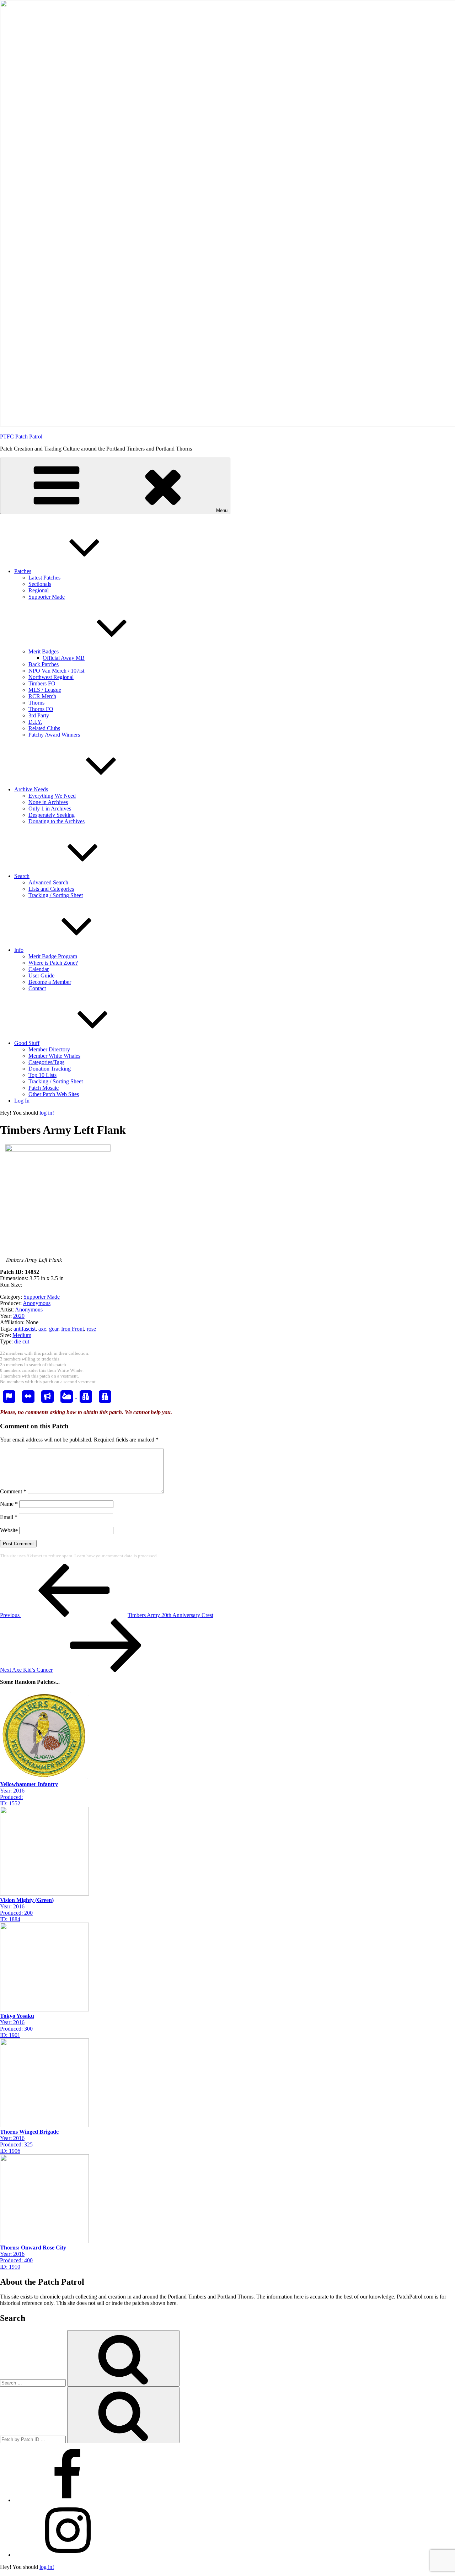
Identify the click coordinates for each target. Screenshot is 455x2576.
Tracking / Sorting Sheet (56, 895)
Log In (22, 1101)
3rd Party (39, 715)
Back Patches (44, 664)
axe (42, 1329)
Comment (13, 1491)
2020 (19, 1316)
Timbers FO (42, 683)
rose (91, 1329)
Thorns (36, 703)
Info (19, 950)
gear (54, 1329)
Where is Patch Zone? (53, 963)
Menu (222, 510)
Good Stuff (27, 1043)
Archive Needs (31, 789)
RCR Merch (42, 696)
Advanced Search (48, 882)
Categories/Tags (46, 1062)
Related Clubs (44, 728)
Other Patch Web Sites (54, 1094)
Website (9, 1530)
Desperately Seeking (52, 815)
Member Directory (49, 1049)
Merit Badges (44, 651)
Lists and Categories (51, 889)
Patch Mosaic (44, 1088)
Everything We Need (52, 796)
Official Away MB (64, 658)
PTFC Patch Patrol (21, 436)
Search (22, 876)
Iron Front (73, 1329)
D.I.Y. (35, 722)
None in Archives (48, 802)
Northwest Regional (51, 677)
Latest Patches (44, 578)
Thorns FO (41, 709)
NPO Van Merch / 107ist (56, 671)
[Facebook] (68, 2500)
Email (9, 1517)
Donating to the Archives (57, 821)
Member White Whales (54, 1056)
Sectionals (40, 584)
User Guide (41, 976)
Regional (39, 590)
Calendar (39, 969)
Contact (37, 988)
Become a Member (50, 982)
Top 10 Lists (42, 1075)
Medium (22, 1335)
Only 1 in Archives (50, 809)
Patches (23, 571)
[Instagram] (68, 2555)
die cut (22, 1341)
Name (9, 1504)
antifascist (25, 1329)
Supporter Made (47, 597)
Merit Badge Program (53, 956)
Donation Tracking (50, 1069)
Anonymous (37, 1303)
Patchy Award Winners (54, 735)
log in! (47, 1113)
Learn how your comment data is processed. (116, 1556)
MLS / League (45, 690)
